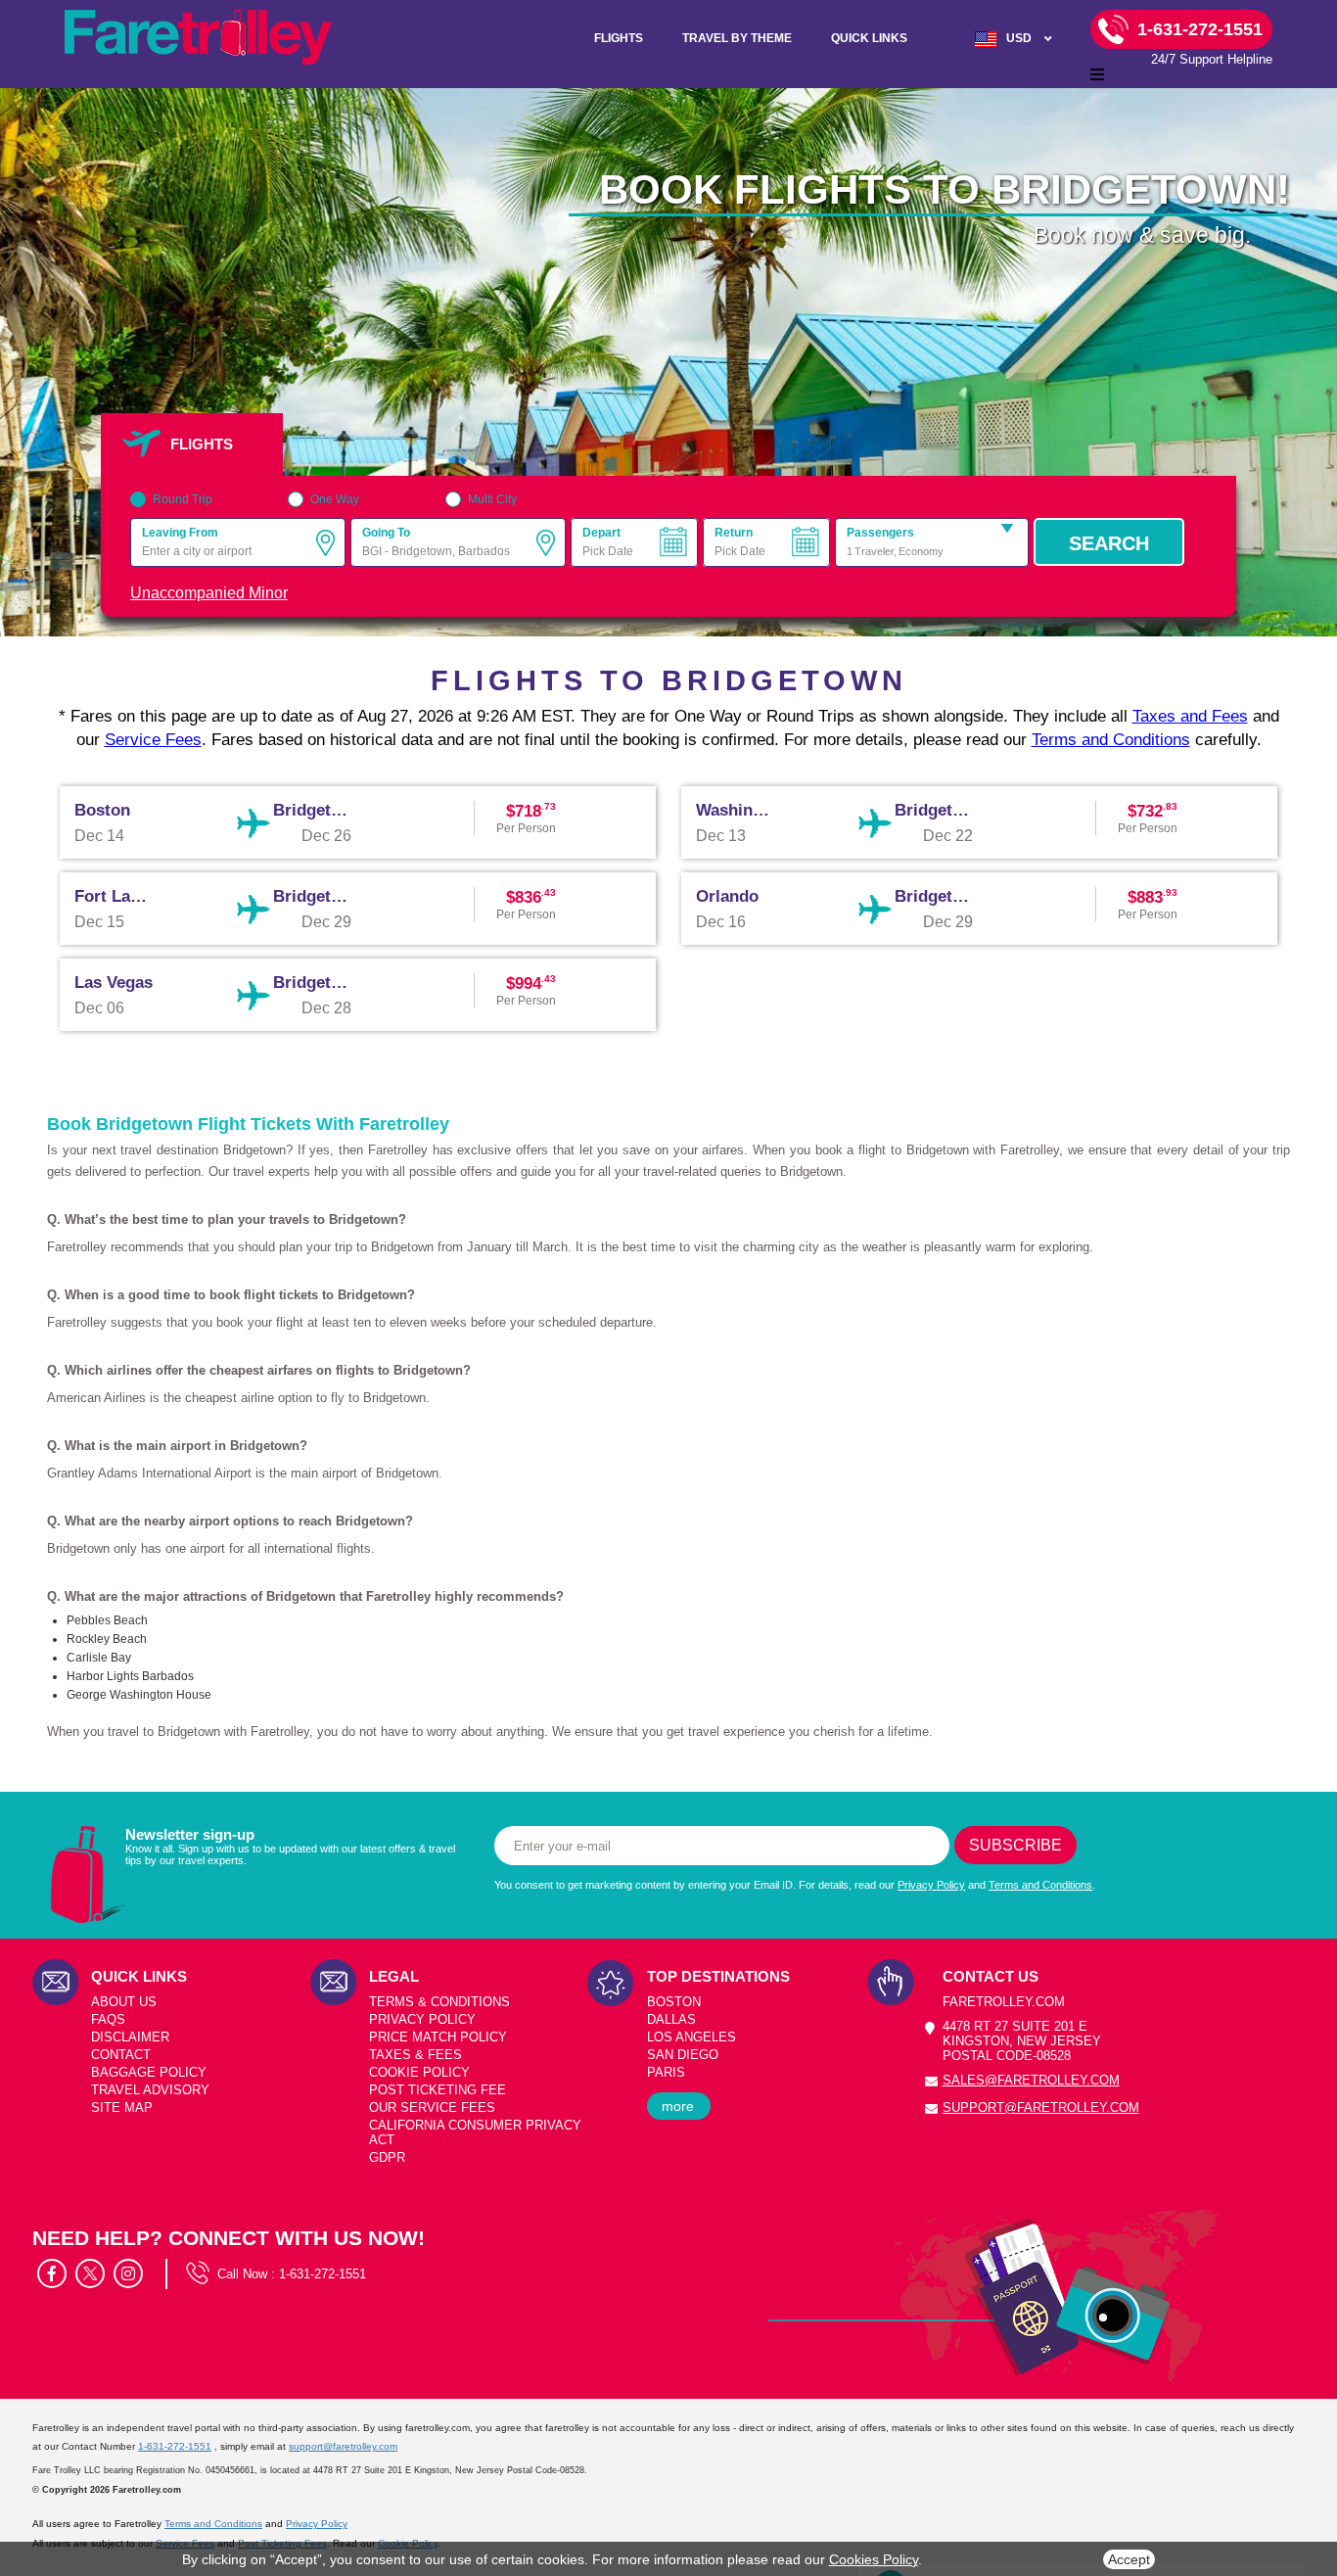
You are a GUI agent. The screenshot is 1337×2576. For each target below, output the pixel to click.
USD (1019, 38)
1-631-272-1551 (323, 2274)
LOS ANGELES (692, 2037)
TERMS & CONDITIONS (439, 2002)
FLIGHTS (619, 38)
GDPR (387, 2157)
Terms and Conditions (1111, 740)
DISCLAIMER (130, 2037)
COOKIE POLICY (419, 2072)
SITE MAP (122, 2108)
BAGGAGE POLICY (149, 2072)
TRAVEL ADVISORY (150, 2090)
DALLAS (671, 2019)
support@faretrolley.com (1041, 2108)
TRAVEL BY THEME (737, 38)
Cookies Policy (874, 2559)
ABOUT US (124, 2002)
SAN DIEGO (683, 2055)
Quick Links (869, 38)
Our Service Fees (432, 2108)
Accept (1129, 2559)
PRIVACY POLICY (422, 2019)
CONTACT (121, 2055)
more (678, 2106)
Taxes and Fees (1190, 716)
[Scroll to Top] (1313, 2479)
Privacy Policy (931, 1885)
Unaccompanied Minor (209, 593)
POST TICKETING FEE (438, 2090)
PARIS (666, 2072)
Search (1109, 543)
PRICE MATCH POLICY (438, 2037)
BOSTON (674, 2002)
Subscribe (1015, 1845)
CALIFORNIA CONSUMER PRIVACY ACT (475, 2132)
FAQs (108, 2019)
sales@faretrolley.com (1031, 2080)
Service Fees (153, 740)
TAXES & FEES (415, 2055)
